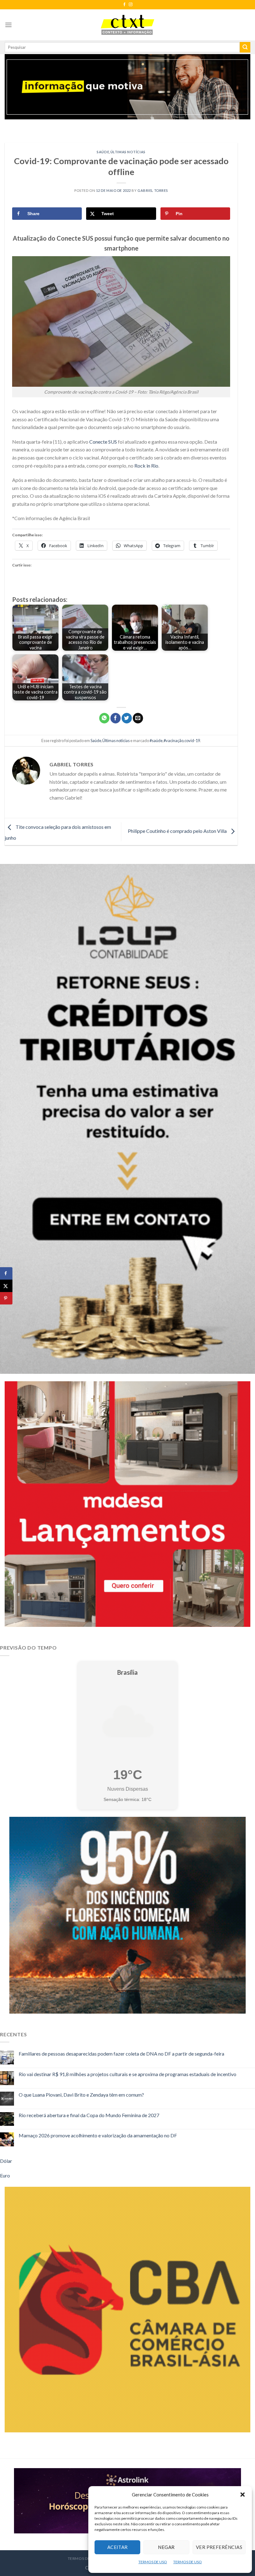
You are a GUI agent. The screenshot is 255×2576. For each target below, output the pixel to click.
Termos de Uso (84, 2558)
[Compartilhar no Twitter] (127, 718)
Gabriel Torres (153, 190)
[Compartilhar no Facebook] (116, 718)
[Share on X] (6, 1286)
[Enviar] (245, 47)
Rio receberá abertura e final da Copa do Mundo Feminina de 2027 (89, 2115)
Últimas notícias (128, 152)
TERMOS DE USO (153, 2562)
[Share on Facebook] (6, 1273)
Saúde (103, 152)
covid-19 (192, 741)
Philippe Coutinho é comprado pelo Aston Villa (178, 831)
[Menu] (8, 25)
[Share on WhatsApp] (104, 718)
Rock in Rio (146, 466)
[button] (243, 2495)
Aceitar (118, 2547)
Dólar (6, 2161)
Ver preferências (219, 2547)
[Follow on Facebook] (124, 5)
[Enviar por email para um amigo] (138, 718)
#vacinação (174, 741)
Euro (5, 2175)
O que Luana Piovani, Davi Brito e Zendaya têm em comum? (81, 2095)
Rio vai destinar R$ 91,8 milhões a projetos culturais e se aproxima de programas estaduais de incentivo (127, 2074)
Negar (166, 2547)
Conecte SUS (103, 442)
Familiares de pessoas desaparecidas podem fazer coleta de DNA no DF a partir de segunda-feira (121, 2054)
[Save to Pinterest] (6, 1298)
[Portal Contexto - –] (127, 25)
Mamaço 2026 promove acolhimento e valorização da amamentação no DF (98, 2135)
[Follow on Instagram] (131, 5)
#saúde (156, 741)
